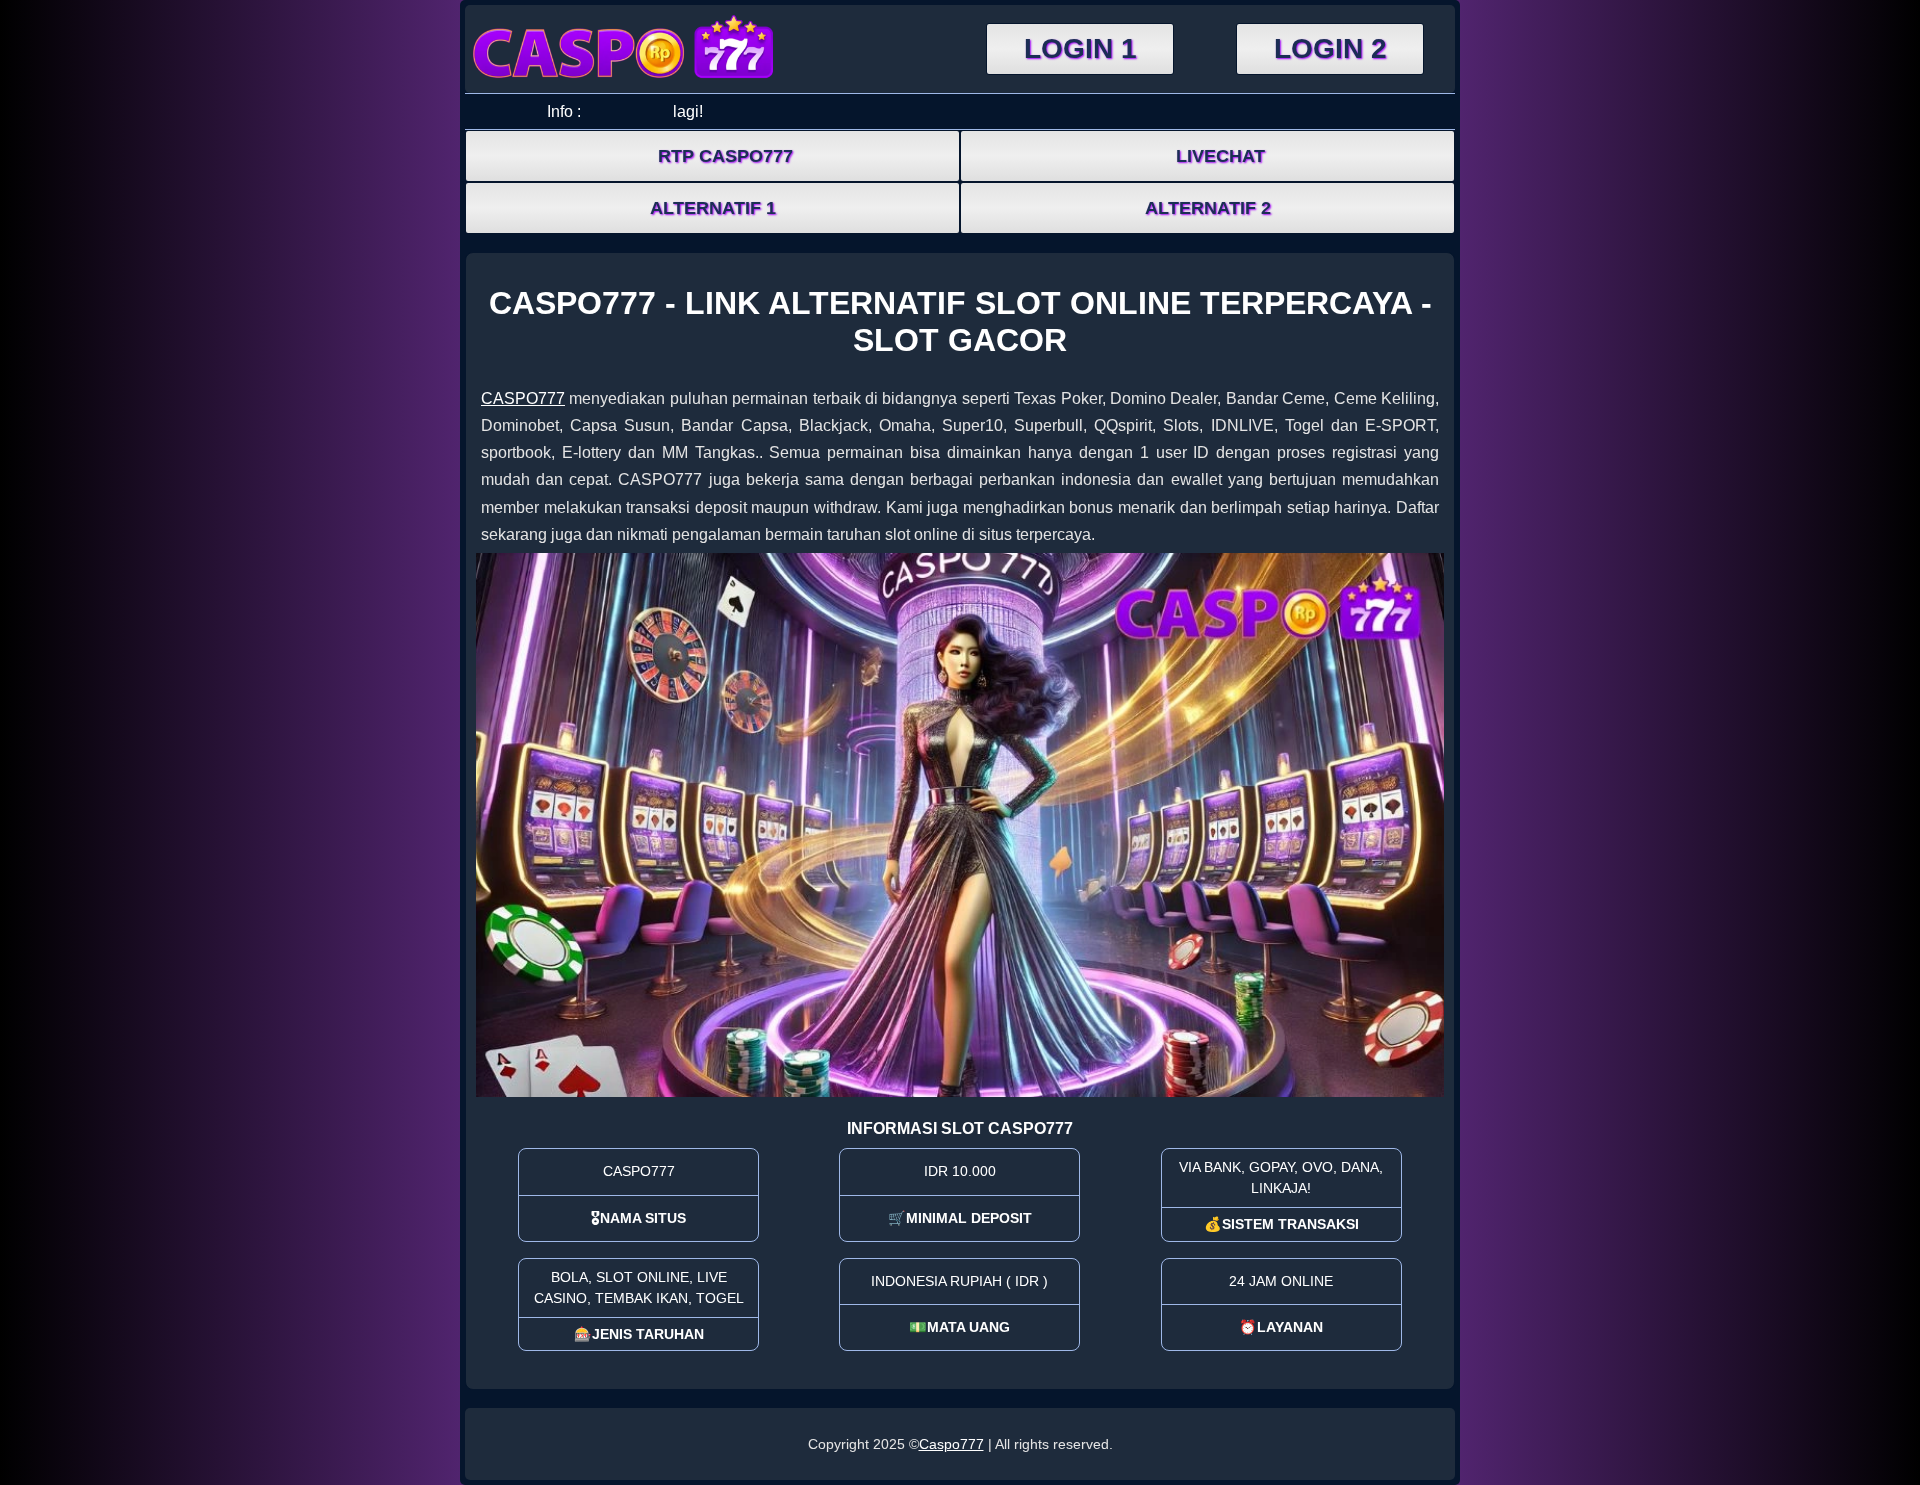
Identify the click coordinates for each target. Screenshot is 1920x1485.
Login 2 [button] (1330, 48)
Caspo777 (951, 1444)
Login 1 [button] (1080, 48)
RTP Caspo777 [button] (725, 156)
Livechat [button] (1220, 156)
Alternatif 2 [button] (1208, 208)
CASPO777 (523, 398)
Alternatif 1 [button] (713, 208)
